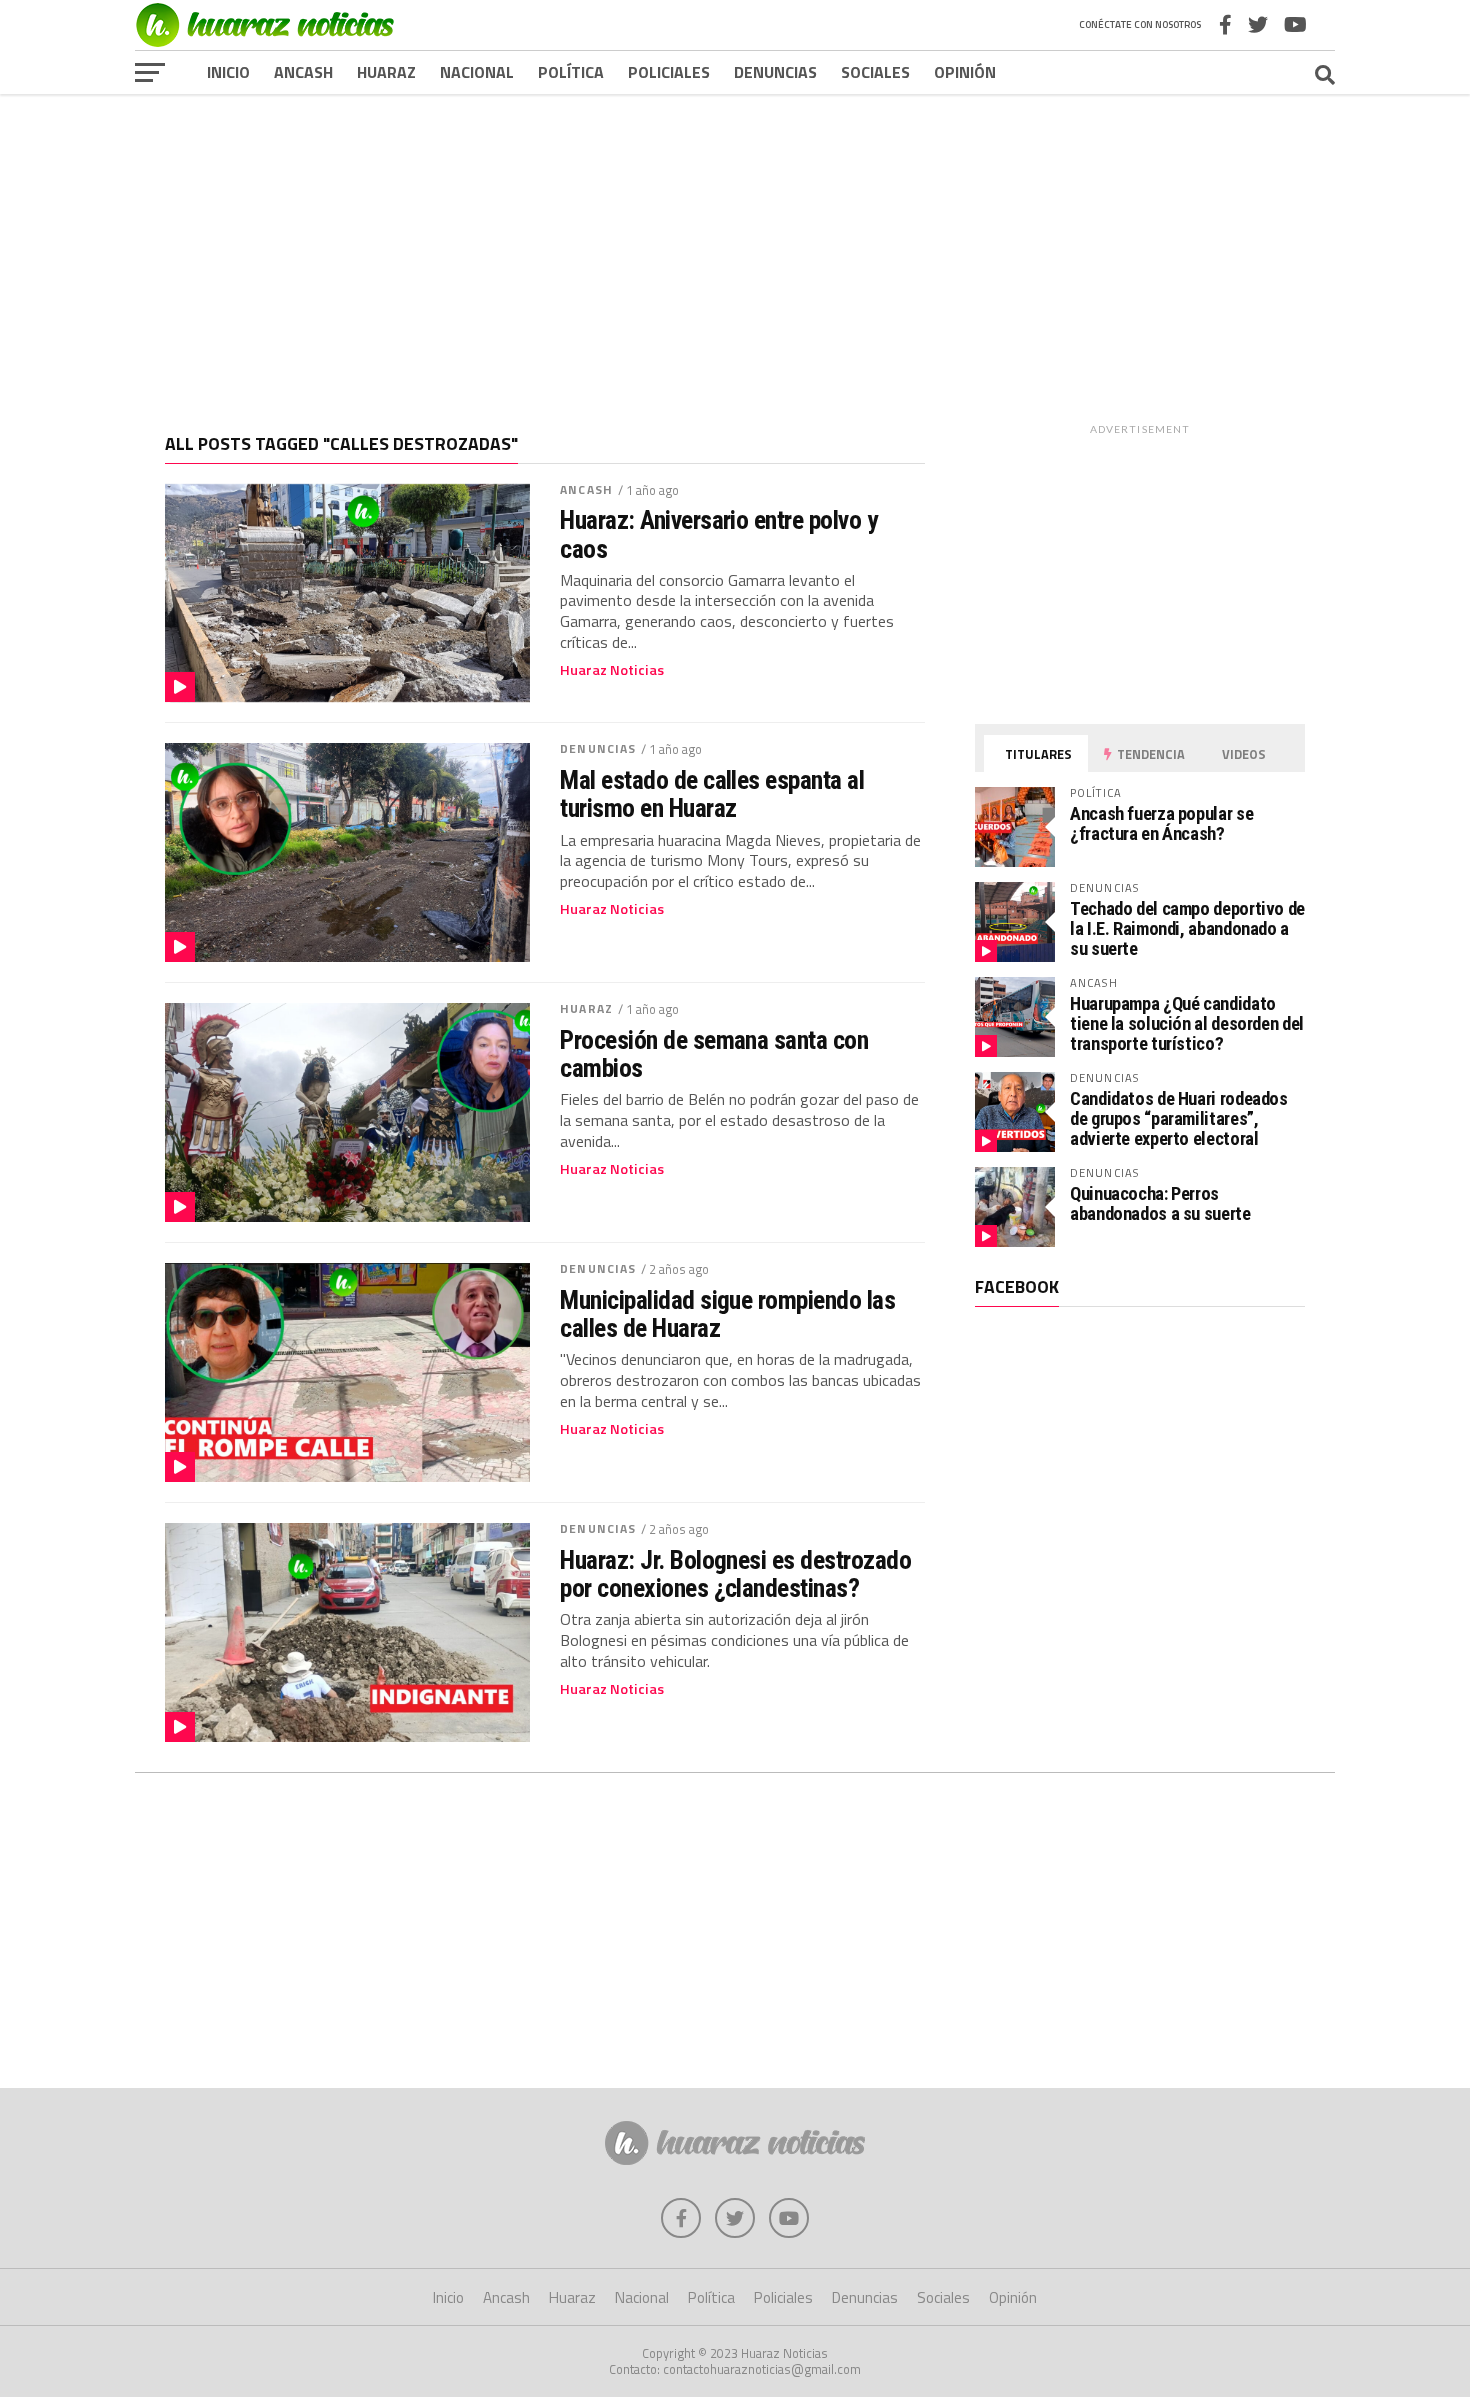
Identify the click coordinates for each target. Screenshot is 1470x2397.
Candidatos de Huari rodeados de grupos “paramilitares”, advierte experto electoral (1179, 1118)
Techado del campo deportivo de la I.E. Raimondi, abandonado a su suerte (1187, 928)
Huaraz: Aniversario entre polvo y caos (718, 534)
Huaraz (386, 72)
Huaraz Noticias (612, 670)
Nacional (477, 72)
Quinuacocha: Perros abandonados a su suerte (1160, 1203)
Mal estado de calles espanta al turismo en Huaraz (712, 794)
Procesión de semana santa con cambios (714, 1054)
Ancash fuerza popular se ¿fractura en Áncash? (1161, 823)
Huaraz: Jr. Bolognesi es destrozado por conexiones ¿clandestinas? (735, 1574)
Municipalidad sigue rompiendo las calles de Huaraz (727, 1314)
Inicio (228, 72)
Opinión (965, 72)
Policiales (669, 72)
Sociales (875, 72)
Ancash (303, 72)
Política (571, 72)
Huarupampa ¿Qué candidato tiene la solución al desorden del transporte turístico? (1187, 1023)
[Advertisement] (735, 249)
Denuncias (775, 72)
